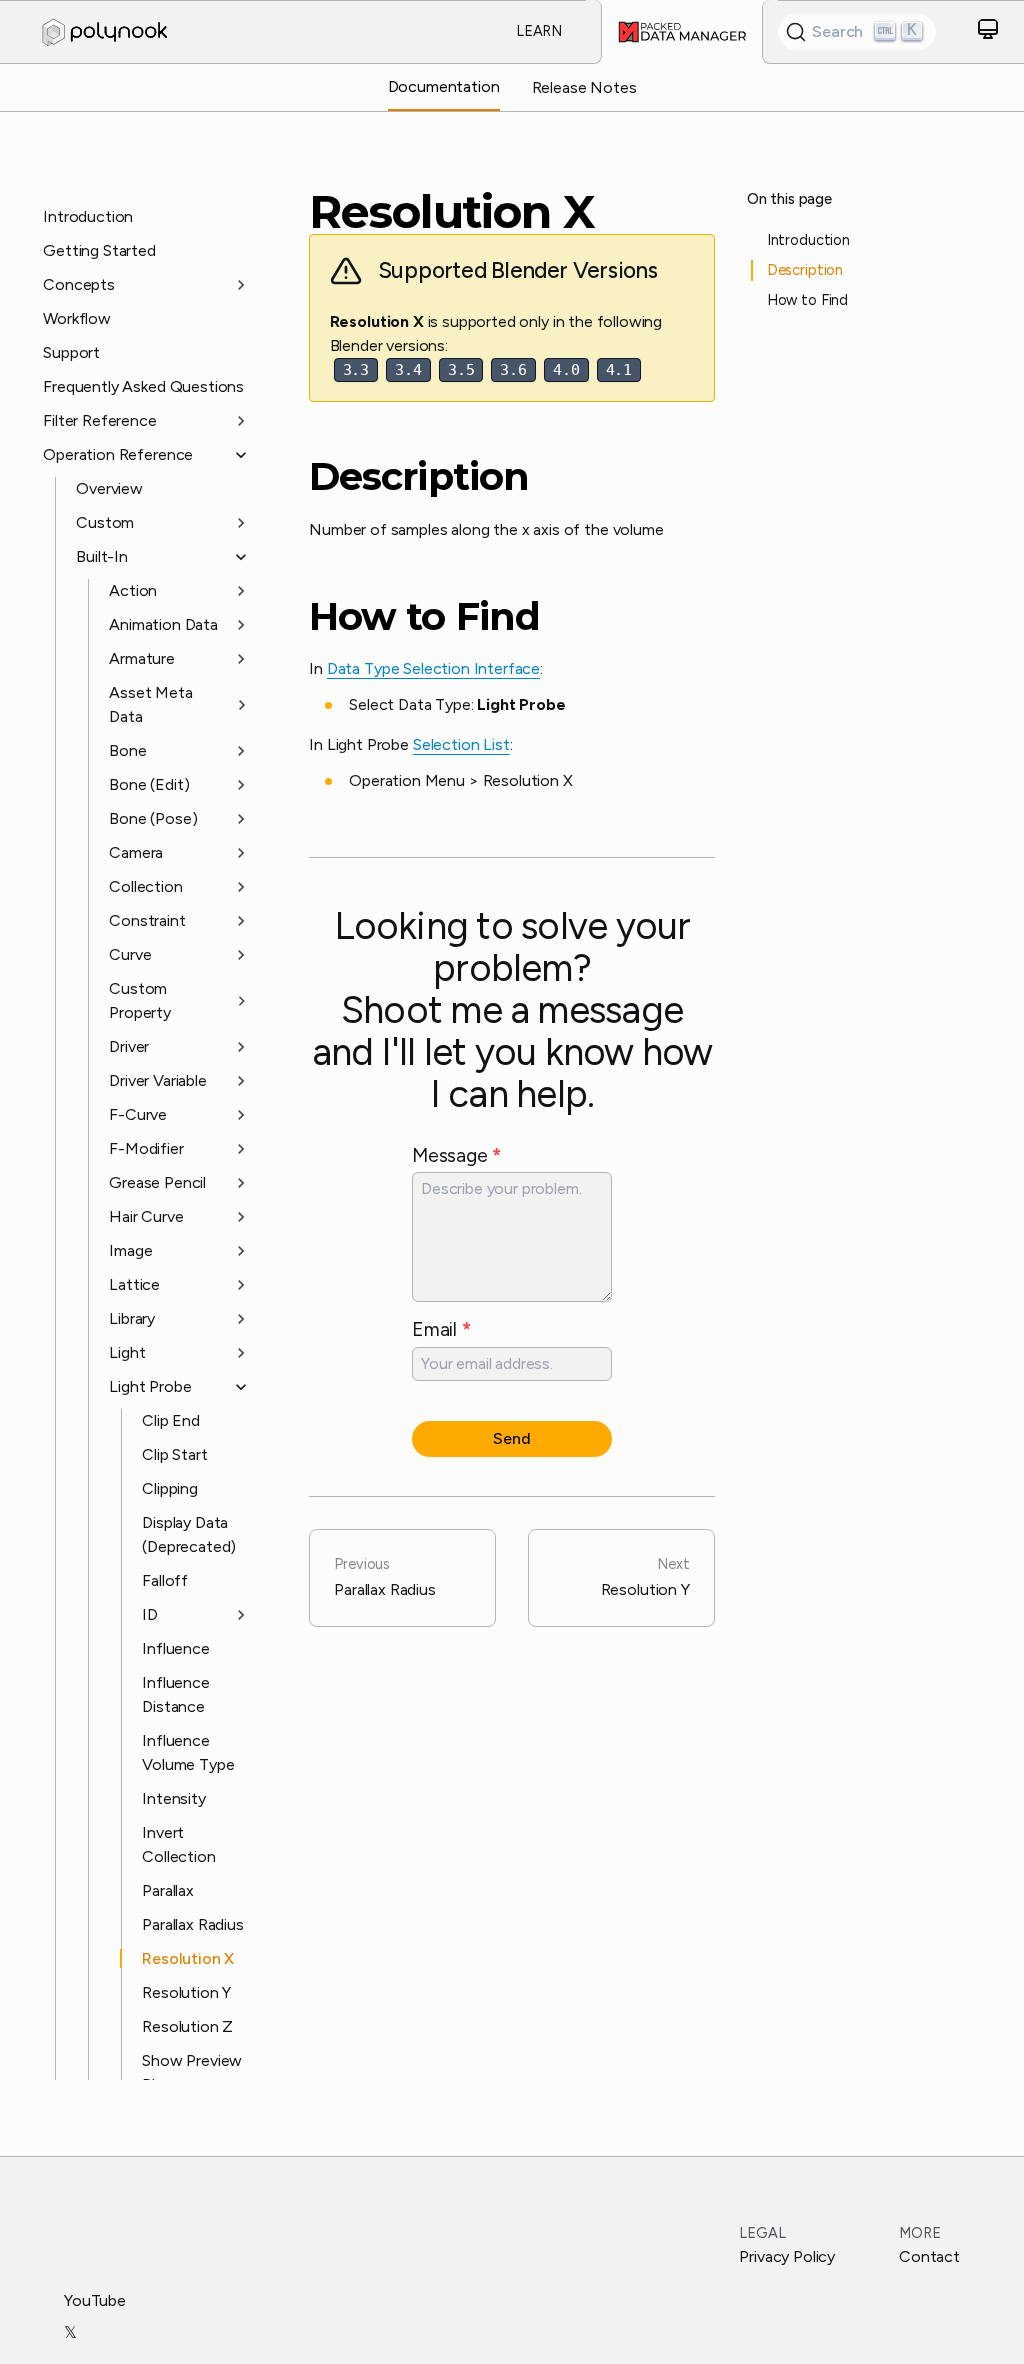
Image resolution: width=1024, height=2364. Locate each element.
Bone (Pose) (153, 818)
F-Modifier (146, 1148)
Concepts (79, 284)
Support (71, 352)
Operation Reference (118, 454)
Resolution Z (187, 2026)
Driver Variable (158, 1080)
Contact (929, 2256)
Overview (109, 488)
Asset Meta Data (150, 704)
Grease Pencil (157, 1182)
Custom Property (140, 1000)
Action (133, 590)
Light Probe (150, 1386)
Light (127, 1352)
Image (130, 1250)
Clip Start (174, 1454)
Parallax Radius (193, 1924)
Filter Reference (99, 420)
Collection (145, 886)
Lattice (134, 1284)
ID (150, 1614)
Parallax (168, 1890)
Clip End (171, 1420)
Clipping (170, 1488)
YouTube (95, 2300)
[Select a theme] (988, 32)
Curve (130, 954)
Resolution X (188, 1958)
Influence (176, 1648)
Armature (142, 658)
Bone (127, 750)
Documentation (444, 86)
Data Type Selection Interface (433, 668)
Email (441, 1329)
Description (419, 477)
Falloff (165, 1580)
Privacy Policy (787, 2256)
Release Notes (584, 87)
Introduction (88, 216)
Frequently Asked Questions (143, 386)
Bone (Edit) (149, 784)
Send (511, 1438)
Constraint (147, 920)
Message (456, 1155)
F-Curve (138, 1114)
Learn (539, 31)
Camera (136, 852)
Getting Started (99, 250)
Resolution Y (186, 1992)
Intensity (174, 1798)
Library (132, 1318)
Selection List (461, 744)
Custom (105, 522)
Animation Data (163, 624)
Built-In (102, 556)
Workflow (77, 318)
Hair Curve (146, 1216)
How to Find (424, 617)
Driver (129, 1046)
